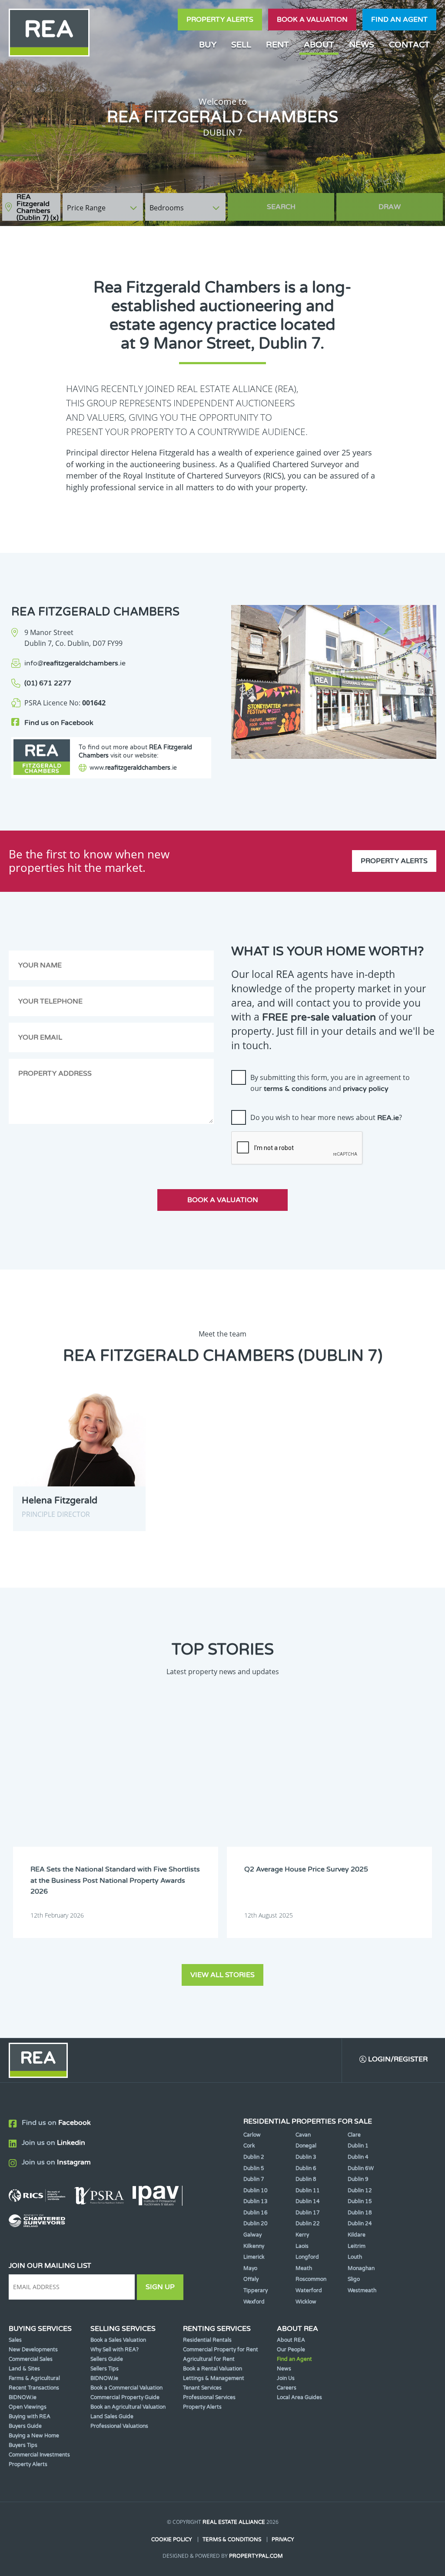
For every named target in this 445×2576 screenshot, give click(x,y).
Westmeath (362, 2290)
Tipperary (256, 2290)
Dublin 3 (306, 2157)
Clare (354, 2135)
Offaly (251, 2279)
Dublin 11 (308, 2190)
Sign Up (160, 2287)
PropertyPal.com (256, 2556)
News (362, 45)
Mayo (250, 2268)
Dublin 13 (256, 2201)
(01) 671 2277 (48, 683)
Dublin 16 (256, 2213)
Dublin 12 (360, 2190)
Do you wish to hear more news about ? (326, 1117)
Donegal (306, 2146)
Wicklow (306, 2302)
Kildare (357, 2235)
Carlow (252, 2135)
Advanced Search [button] (406, 203)
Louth (355, 2257)
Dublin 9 (358, 2179)
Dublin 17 (308, 2213)
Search (281, 207)
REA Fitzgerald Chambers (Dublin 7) (38, 207)
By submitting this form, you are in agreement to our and (330, 1083)
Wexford (254, 2302)
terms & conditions (295, 1089)
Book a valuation (312, 20)
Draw (390, 207)
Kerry (302, 2235)
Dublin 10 (256, 2190)
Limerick (254, 2257)
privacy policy (366, 1089)
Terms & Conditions (232, 2539)
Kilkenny (254, 2246)
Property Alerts (220, 20)
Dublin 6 (306, 2168)
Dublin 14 (308, 2201)
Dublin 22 (308, 2224)
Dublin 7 (254, 2179)
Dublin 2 (254, 2157)
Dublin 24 (360, 2224)
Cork (249, 2146)
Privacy (283, 2539)
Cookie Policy (172, 2539)
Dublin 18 (360, 2213)
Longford (307, 2257)
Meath (304, 2268)
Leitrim (357, 2246)
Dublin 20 (256, 2224)
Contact (409, 45)
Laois (302, 2246)
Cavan (303, 2135)
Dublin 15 (360, 2201)
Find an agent (399, 20)
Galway (252, 2235)
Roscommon (311, 2279)
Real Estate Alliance (234, 2522)
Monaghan (361, 2268)
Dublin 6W (361, 2168)
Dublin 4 (358, 2157)
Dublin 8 (306, 2179)
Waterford (309, 2290)
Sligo (354, 2279)
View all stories (222, 1975)
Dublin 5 (254, 2168)
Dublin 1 (358, 2146)
